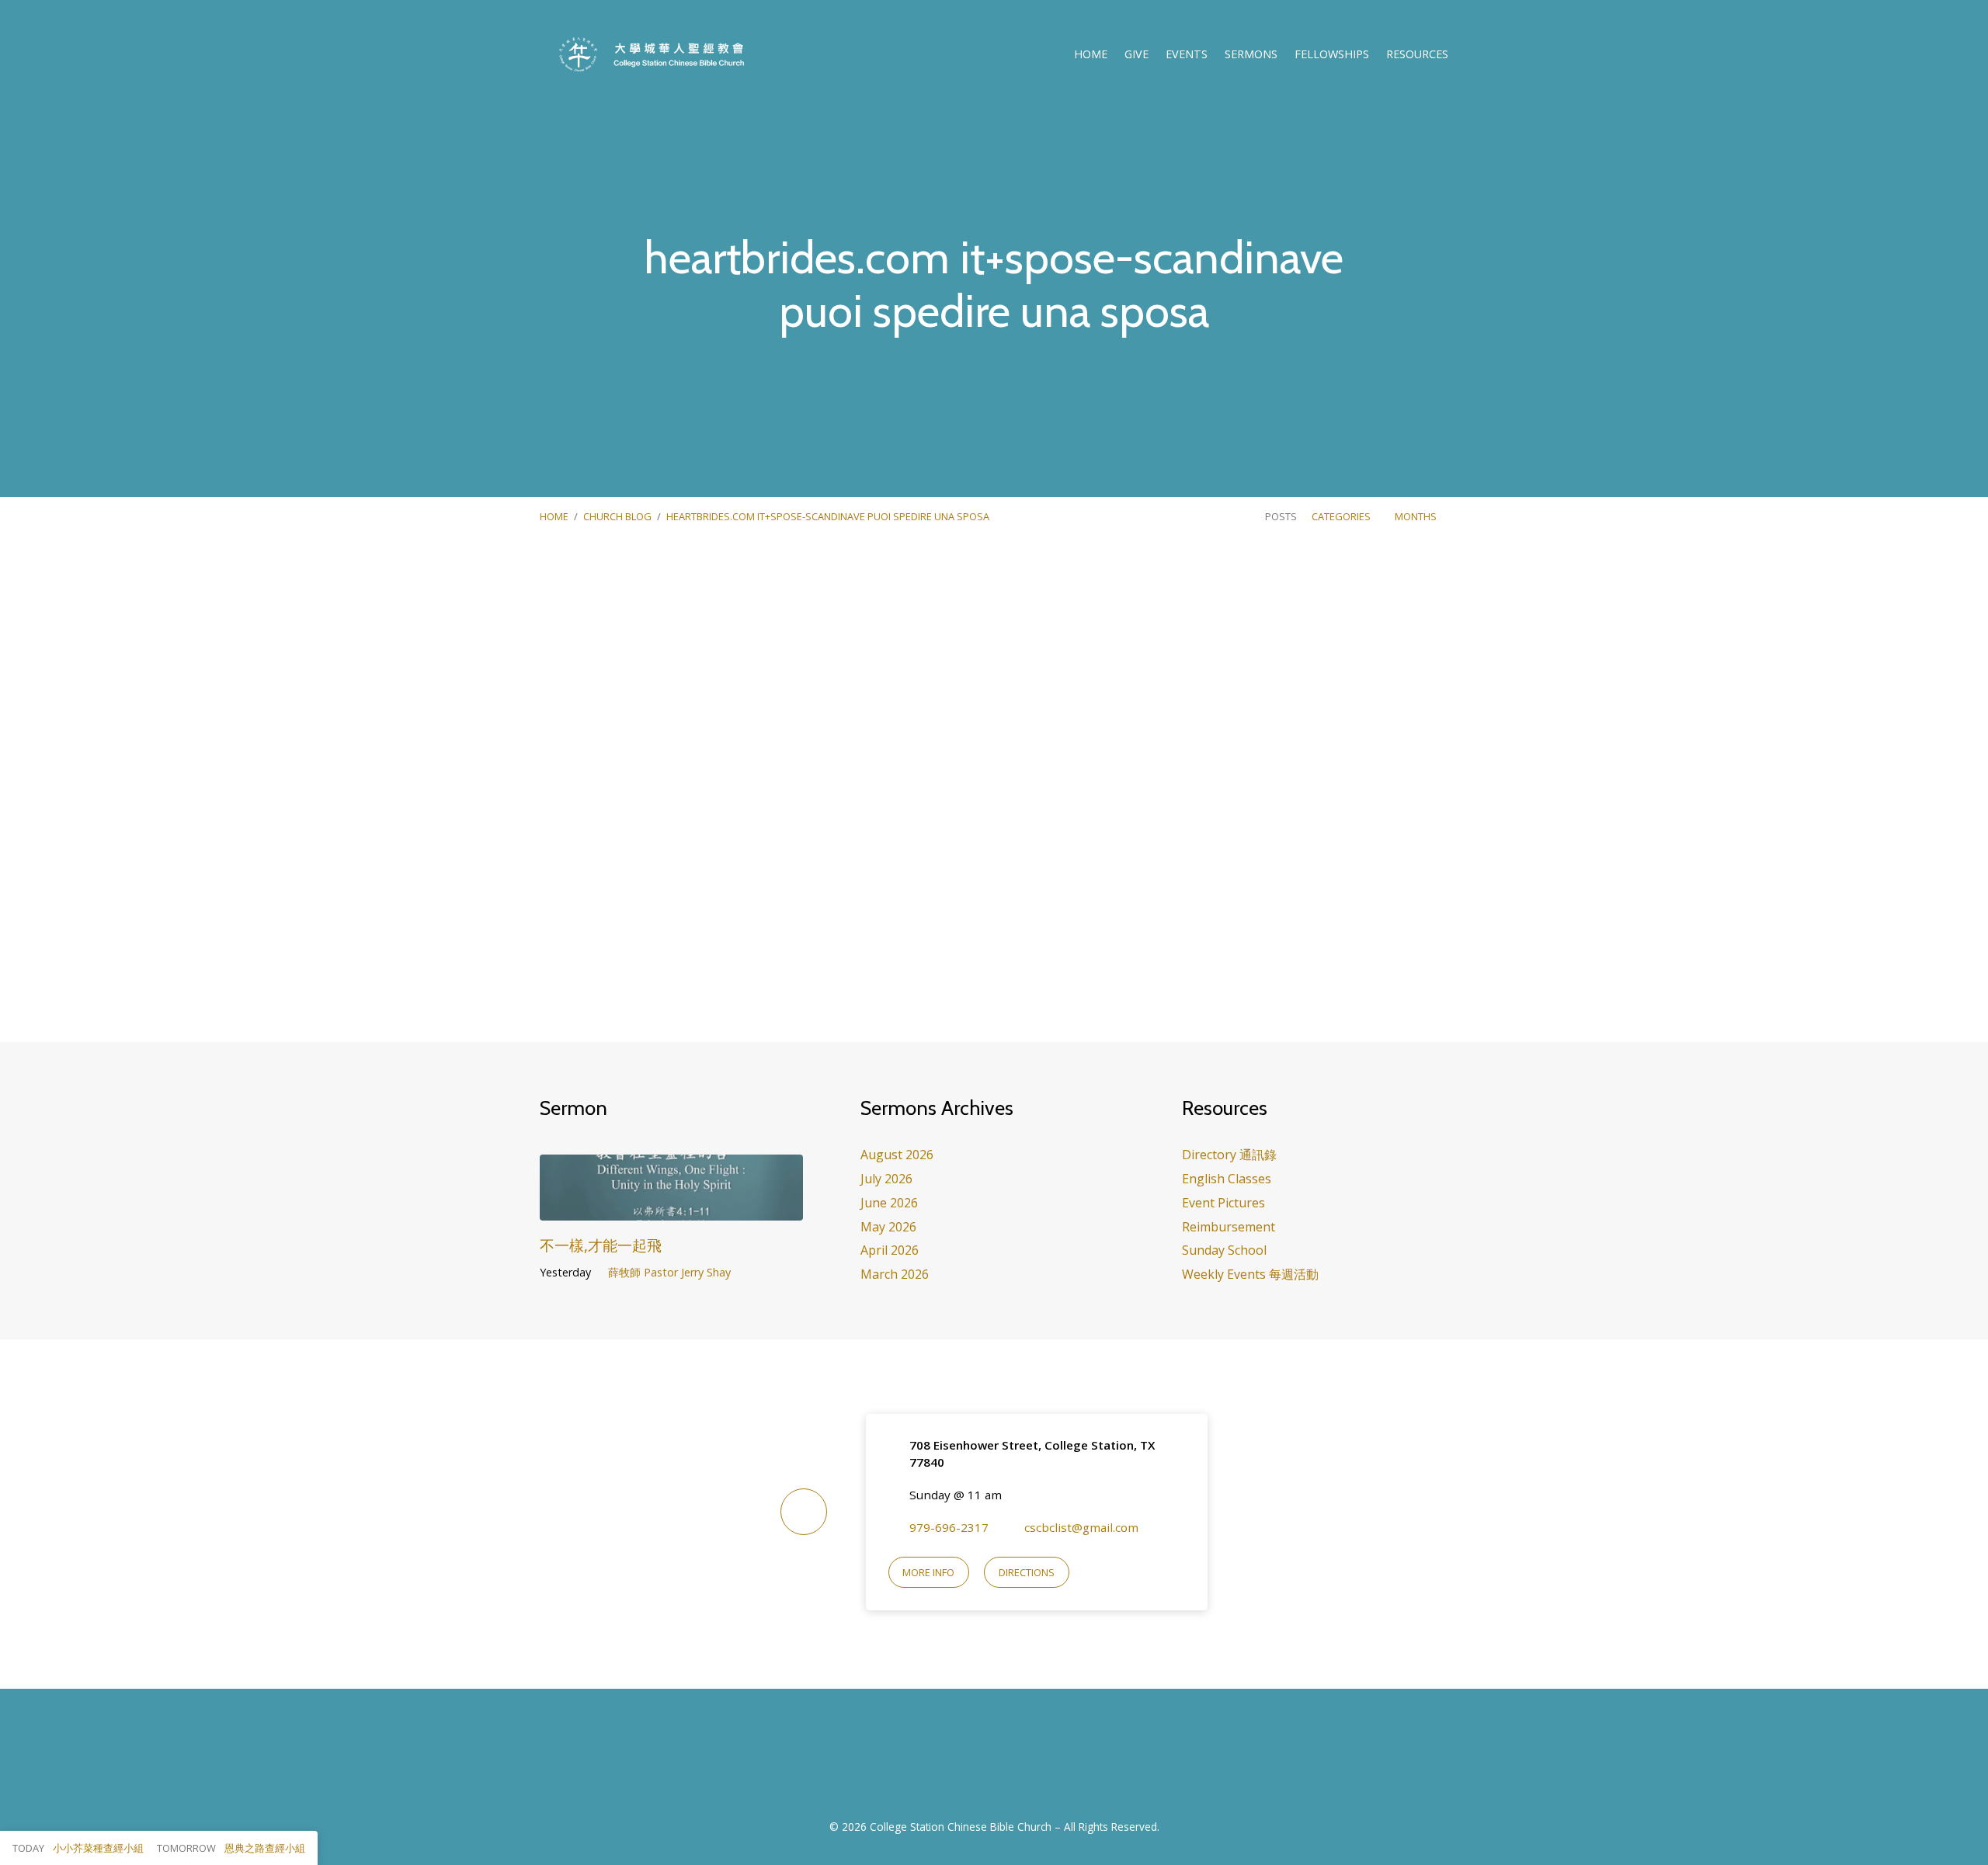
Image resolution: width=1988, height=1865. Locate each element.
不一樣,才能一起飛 (601, 1245)
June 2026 (889, 1203)
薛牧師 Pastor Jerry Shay (669, 1272)
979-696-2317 (949, 1527)
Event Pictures (1223, 1203)
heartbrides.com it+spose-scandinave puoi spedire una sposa (828, 516)
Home (1091, 54)
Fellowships (1332, 54)
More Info (928, 1572)
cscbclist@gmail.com (1081, 1527)
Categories (1342, 516)
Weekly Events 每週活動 (1250, 1274)
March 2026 (895, 1274)
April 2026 (890, 1250)
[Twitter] (1013, 1763)
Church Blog (617, 516)
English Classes (1227, 1179)
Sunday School (1224, 1250)
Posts (1281, 516)
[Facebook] (975, 1763)
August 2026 (897, 1155)
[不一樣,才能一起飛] (671, 1209)
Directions (1027, 1572)
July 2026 (886, 1179)
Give (1136, 54)
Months (1417, 516)
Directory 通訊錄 (1229, 1155)
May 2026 (888, 1227)
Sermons (1251, 54)
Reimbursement (1229, 1227)
